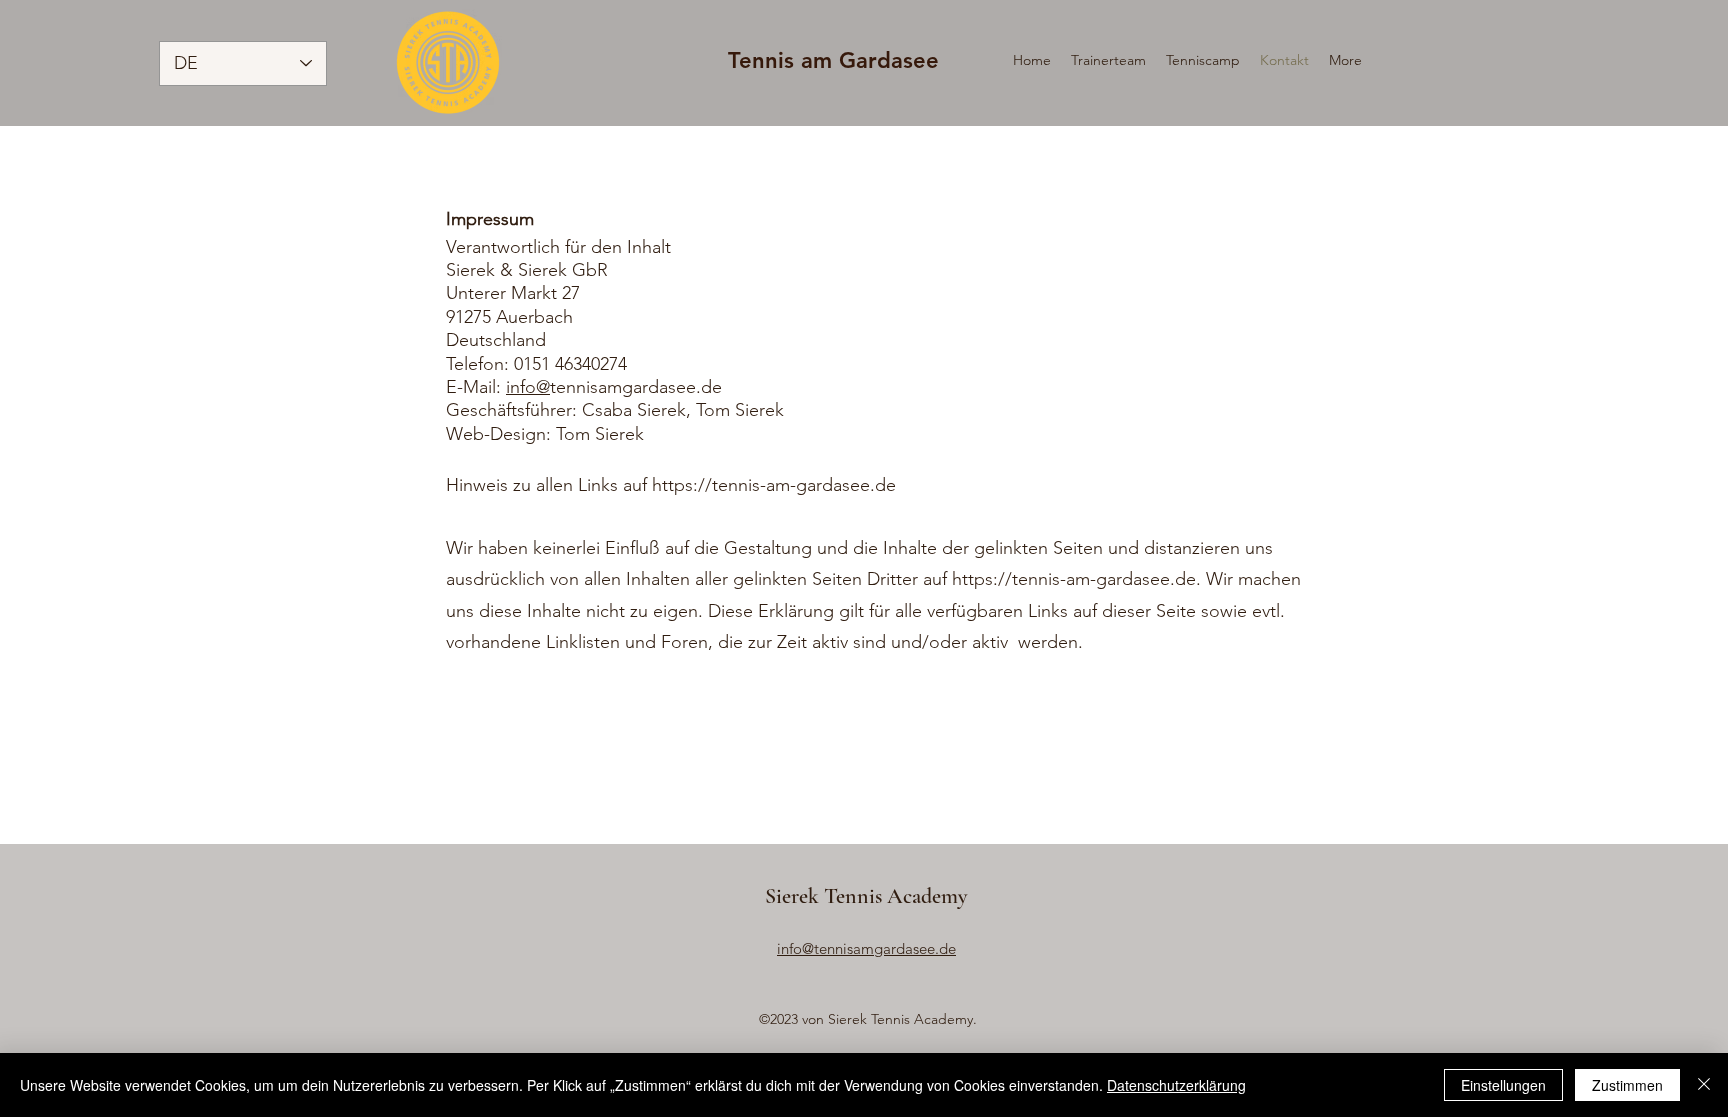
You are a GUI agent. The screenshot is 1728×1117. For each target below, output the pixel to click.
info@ (528, 387)
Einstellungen (1503, 1085)
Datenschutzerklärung (1176, 1085)
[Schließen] (1704, 1085)
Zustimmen (1627, 1085)
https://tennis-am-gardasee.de (774, 485)
